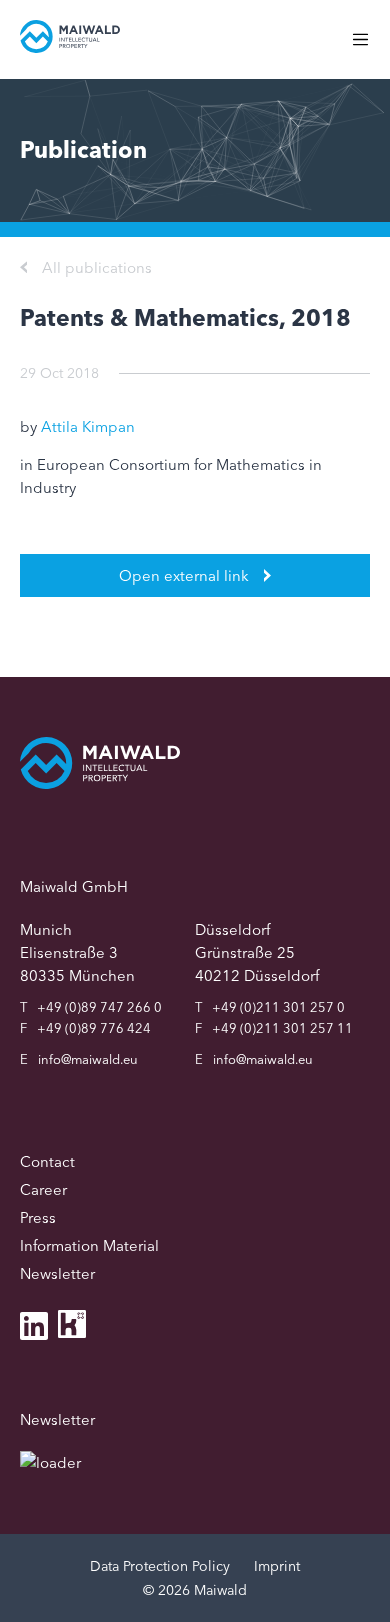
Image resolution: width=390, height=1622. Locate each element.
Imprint (277, 1566)
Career (43, 1189)
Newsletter (57, 1273)
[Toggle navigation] (370, 49)
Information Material (89, 1245)
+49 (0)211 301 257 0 (278, 1007)
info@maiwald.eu (88, 1059)
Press (38, 1217)
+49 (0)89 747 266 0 (99, 1007)
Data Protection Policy (160, 1566)
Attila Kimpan (88, 426)
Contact (47, 1161)
